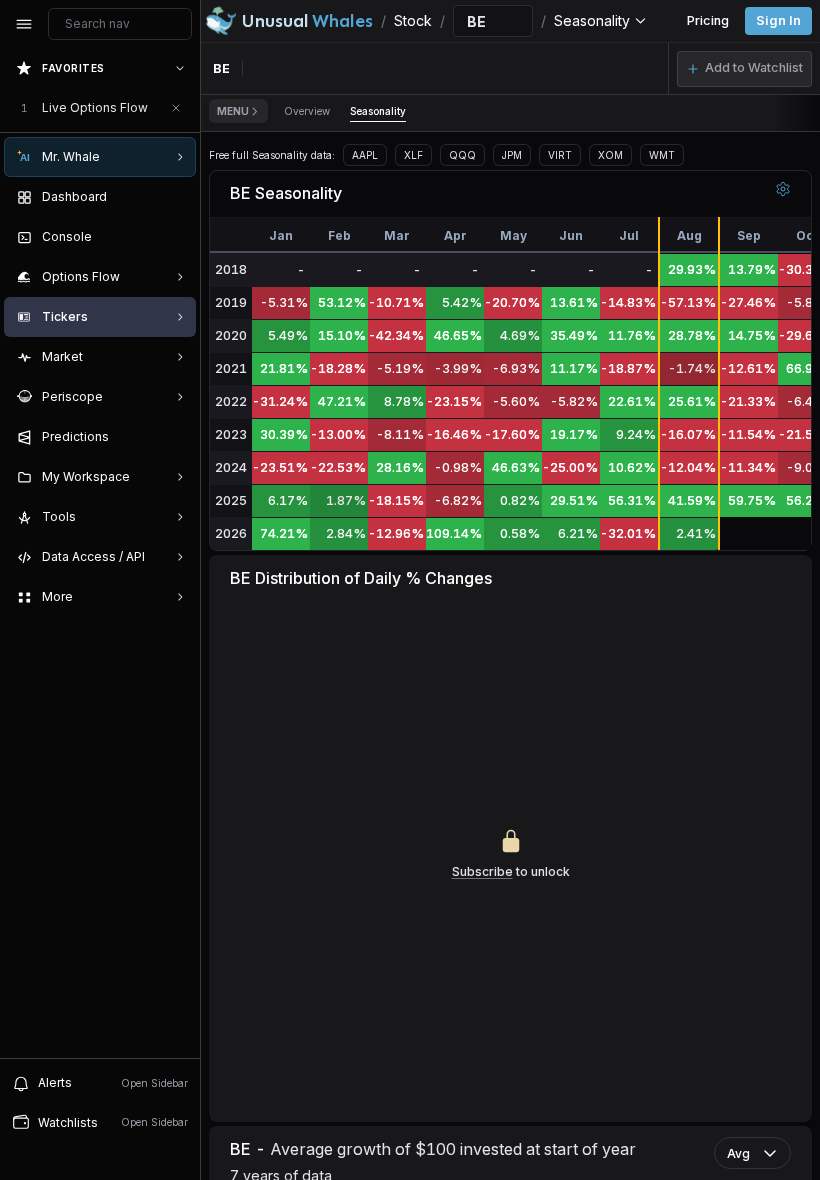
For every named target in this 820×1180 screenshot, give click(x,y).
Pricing (708, 20)
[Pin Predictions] (176, 437)
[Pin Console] (176, 237)
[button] (744, 69)
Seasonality (378, 111)
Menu (233, 111)
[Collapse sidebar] (24, 24)
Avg (738, 1153)
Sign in (778, 20)
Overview (307, 111)
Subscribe (482, 871)
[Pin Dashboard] (176, 197)
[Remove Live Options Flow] (176, 108)
